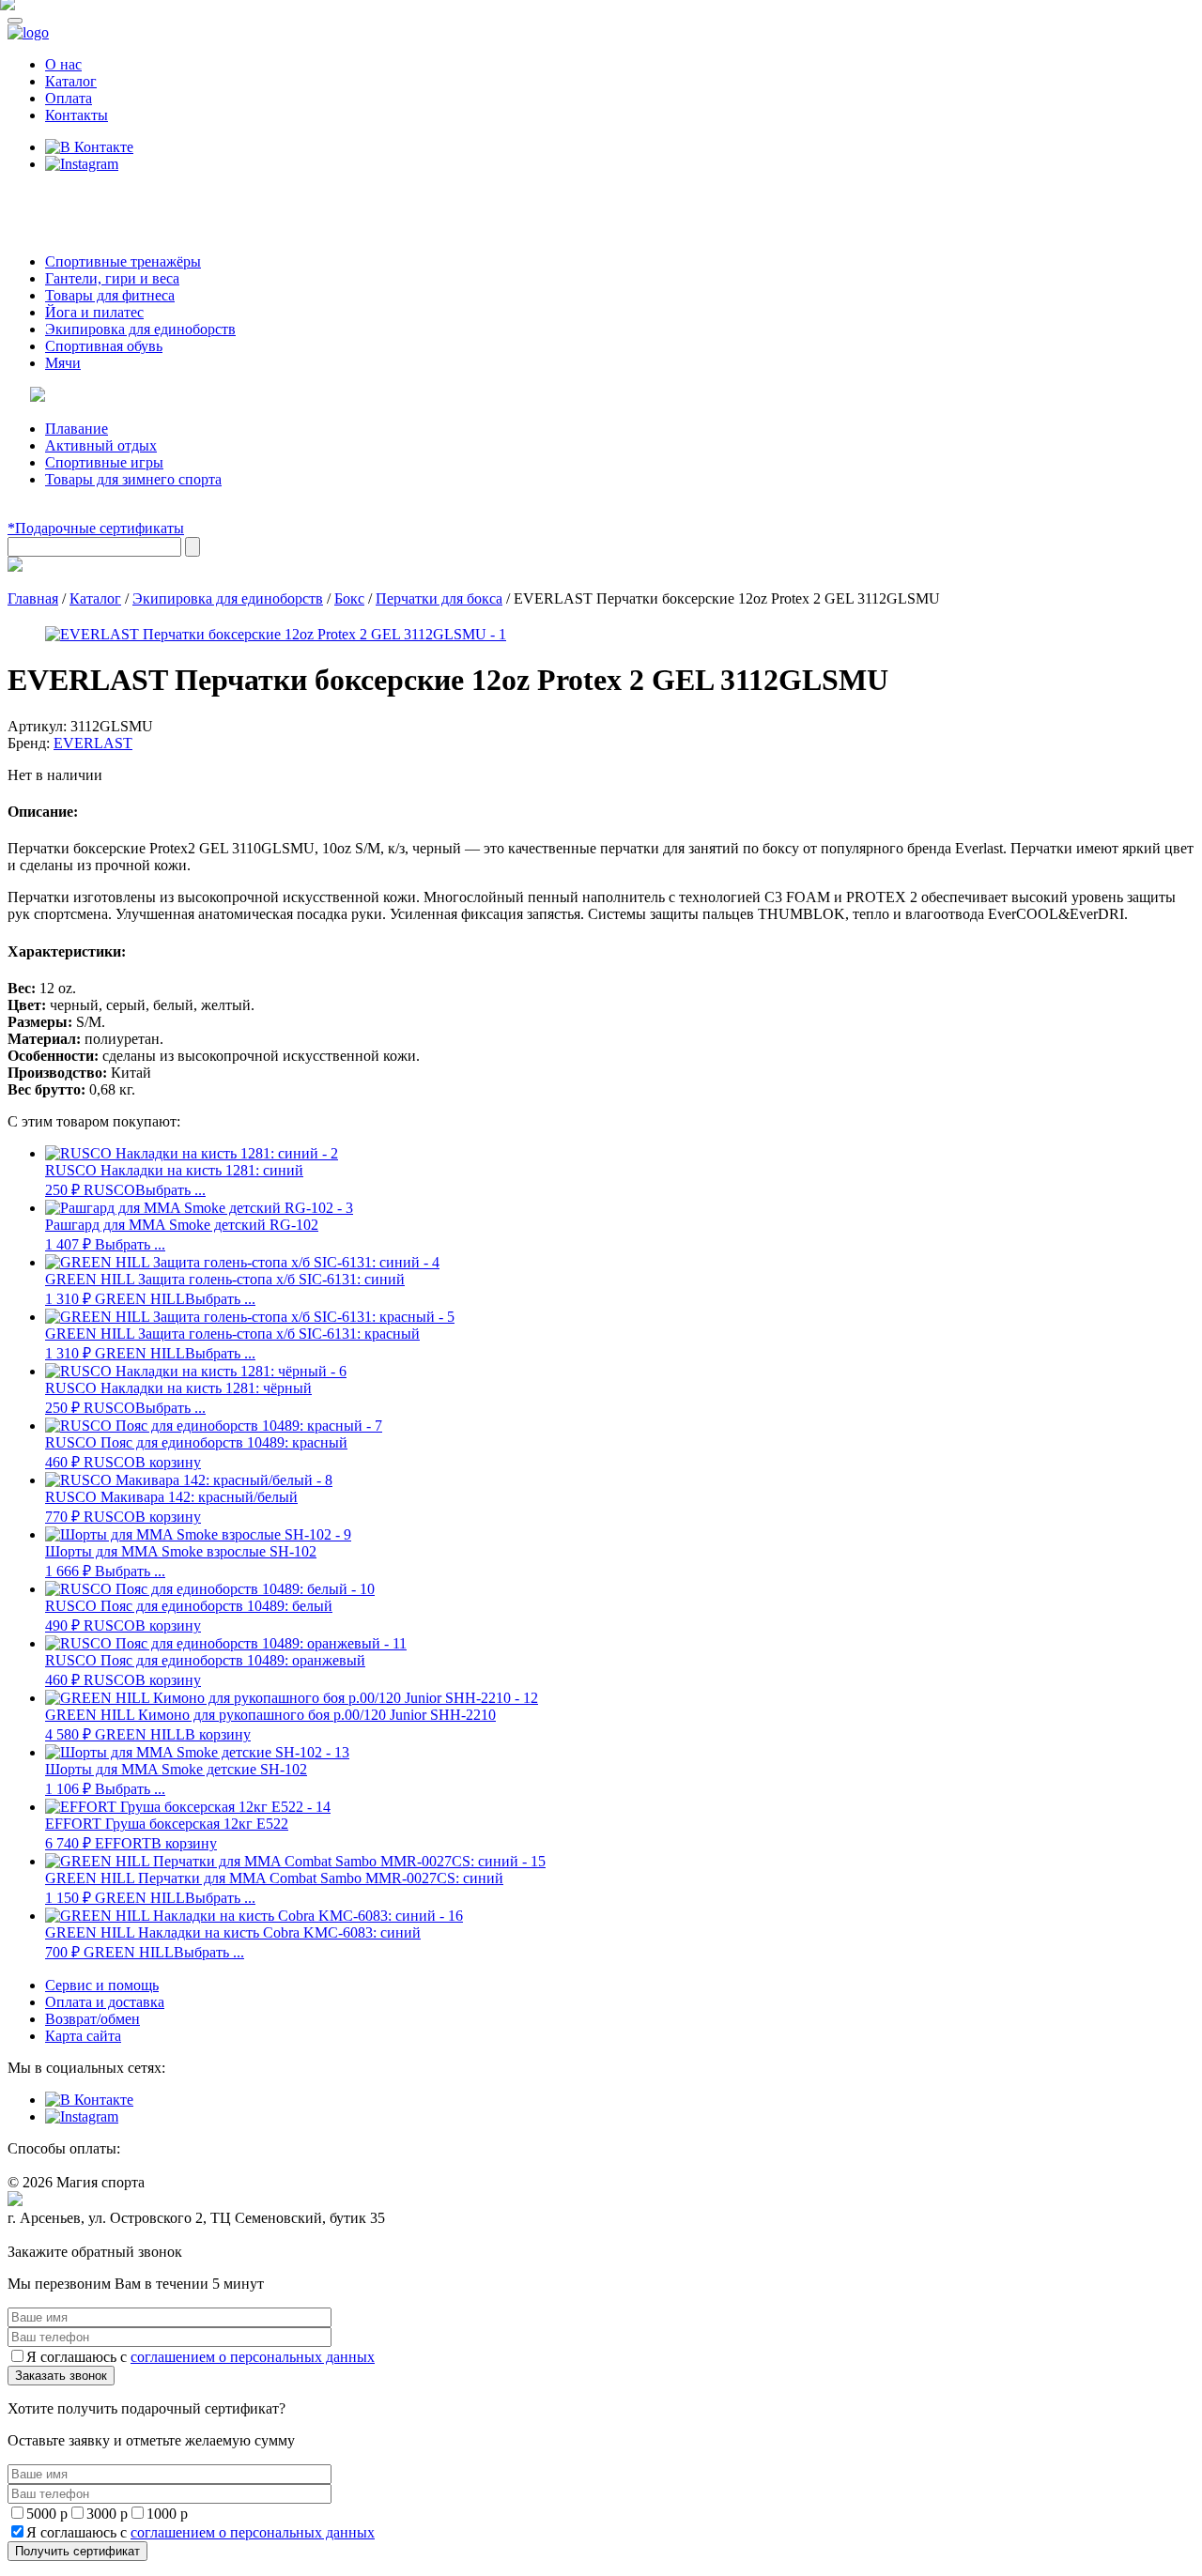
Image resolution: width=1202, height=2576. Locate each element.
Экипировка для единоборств (140, 329)
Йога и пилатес (94, 312)
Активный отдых (101, 445)
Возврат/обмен (92, 2019)
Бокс (349, 598)
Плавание (77, 429)
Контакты (77, 115)
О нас (63, 64)
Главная (33, 598)
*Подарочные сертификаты (96, 528)
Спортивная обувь (104, 346)
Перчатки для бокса (439, 598)
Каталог (71, 81)
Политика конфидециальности (94, 2236)
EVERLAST (93, 743)
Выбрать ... (170, 1190)
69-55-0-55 (64, 199)
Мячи (63, 363)
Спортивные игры (104, 462)
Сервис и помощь (102, 1985)
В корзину (168, 1462)
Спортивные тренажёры (123, 261)
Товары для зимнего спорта (133, 479)
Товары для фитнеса (110, 295)
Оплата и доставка (105, 2002)
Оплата (69, 98)
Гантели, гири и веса (112, 278)
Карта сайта (83, 2036)
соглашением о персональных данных (253, 2357)
